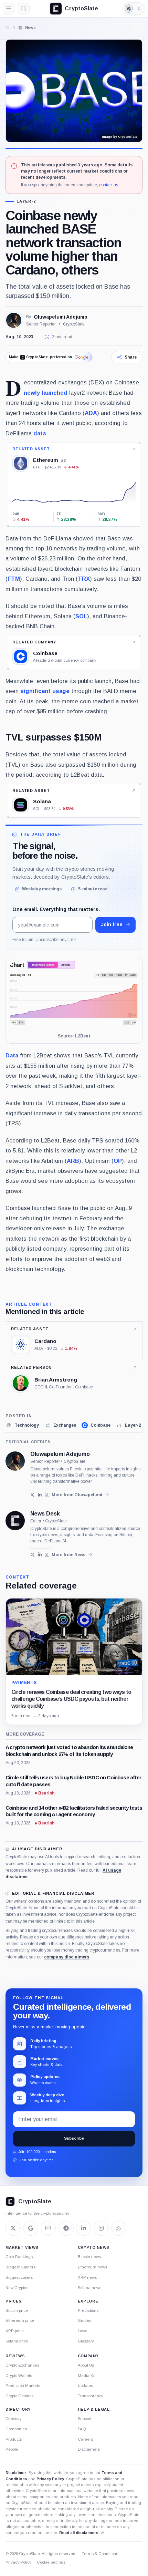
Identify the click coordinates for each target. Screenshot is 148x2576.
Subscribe (74, 2138)
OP (118, 1161)
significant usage (45, 691)
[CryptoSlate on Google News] (31, 2228)
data (40, 433)
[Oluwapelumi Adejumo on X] (33, 1495)
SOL (81, 616)
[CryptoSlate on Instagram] (101, 2228)
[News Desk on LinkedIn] (40, 1555)
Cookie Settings (51, 2562)
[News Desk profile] (15, 1521)
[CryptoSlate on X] (13, 2228)
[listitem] (22, 1425)
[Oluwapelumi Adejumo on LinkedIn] (40, 1495)
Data (12, 1056)
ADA (91, 413)
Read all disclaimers (79, 2533)
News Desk (45, 1514)
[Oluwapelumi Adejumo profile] (15, 1461)
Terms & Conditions (100, 2554)
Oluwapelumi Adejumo (61, 317)
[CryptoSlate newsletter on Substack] (48, 2228)
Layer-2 (26, 201)
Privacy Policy (50, 2479)
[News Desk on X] (33, 1555)
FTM (14, 579)
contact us (109, 185)
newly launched (46, 393)
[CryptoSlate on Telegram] (66, 2228)
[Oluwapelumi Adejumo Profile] (14, 320)
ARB (73, 1161)
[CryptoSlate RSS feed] (119, 2228)
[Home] (8, 28)
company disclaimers (67, 1957)
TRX (84, 579)
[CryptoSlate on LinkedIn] (84, 2228)
